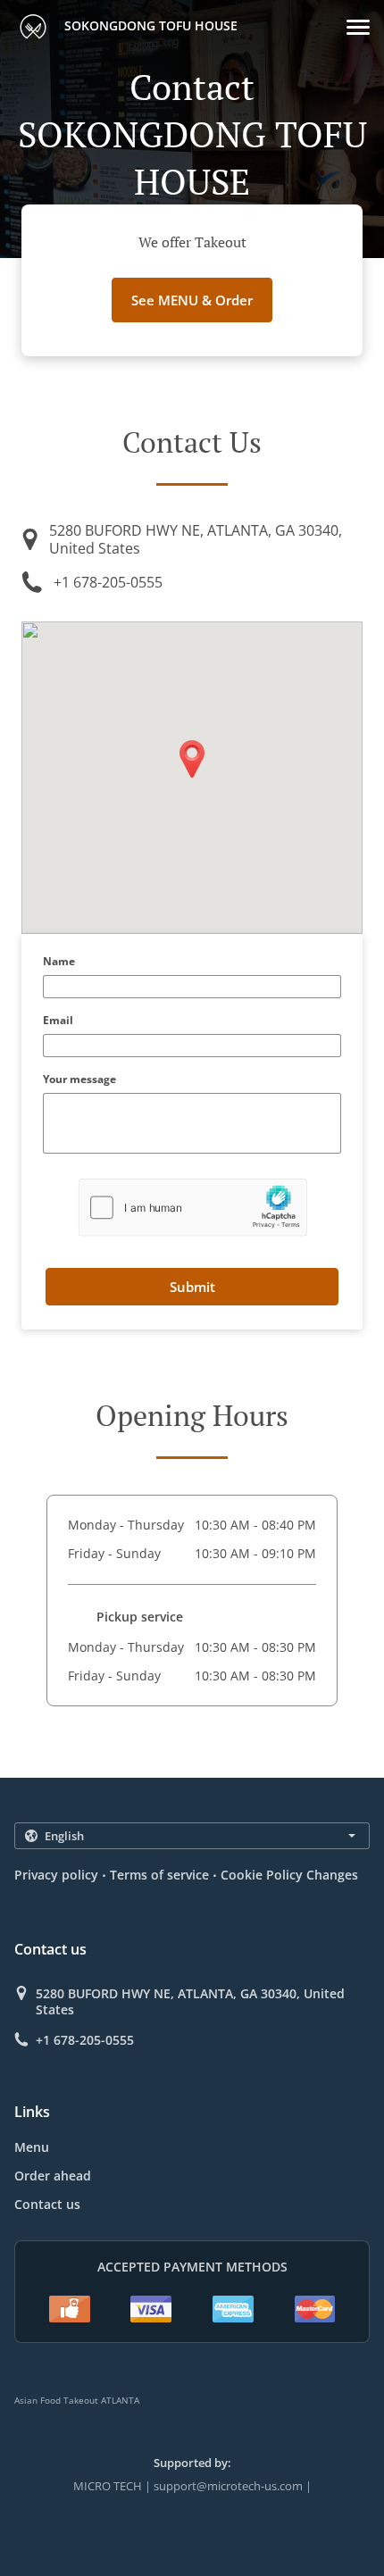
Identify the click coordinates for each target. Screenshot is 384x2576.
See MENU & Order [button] (192, 300)
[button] (358, 27)
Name (59, 962)
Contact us (47, 2204)
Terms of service (159, 1875)
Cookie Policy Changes (289, 1875)
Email (58, 1021)
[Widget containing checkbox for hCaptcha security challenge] (192, 1208)
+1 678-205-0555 (108, 582)
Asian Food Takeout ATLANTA (77, 2400)
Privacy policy (56, 1875)
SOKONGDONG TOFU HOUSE (149, 25)
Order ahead (53, 2176)
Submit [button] (192, 1287)
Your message (79, 1080)
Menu (32, 2147)
